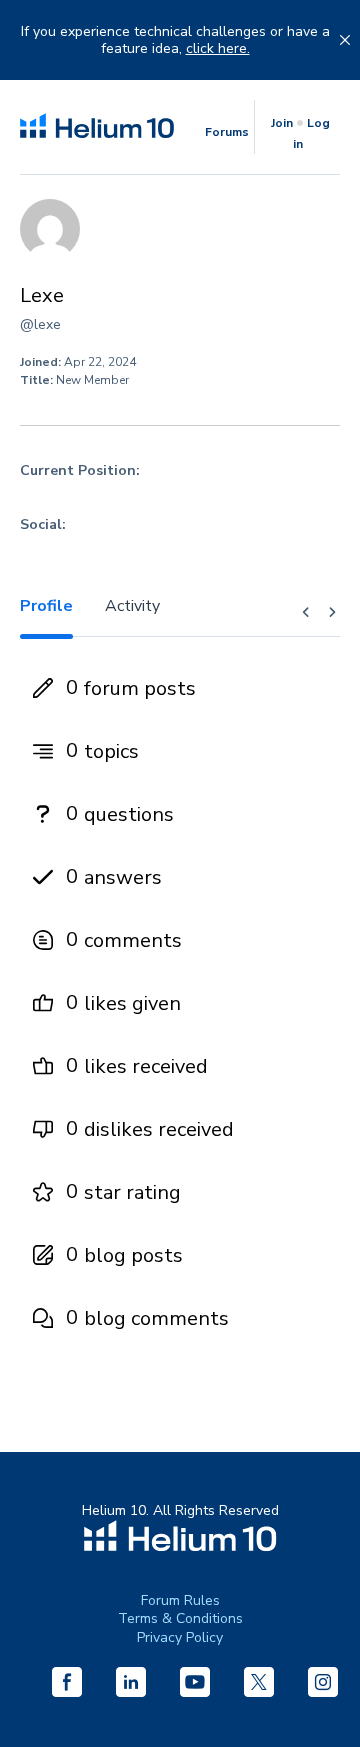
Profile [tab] (46, 606)
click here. (218, 49)
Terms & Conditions (180, 1618)
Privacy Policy (180, 1637)
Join (282, 123)
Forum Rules (180, 1600)
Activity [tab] (132, 606)
